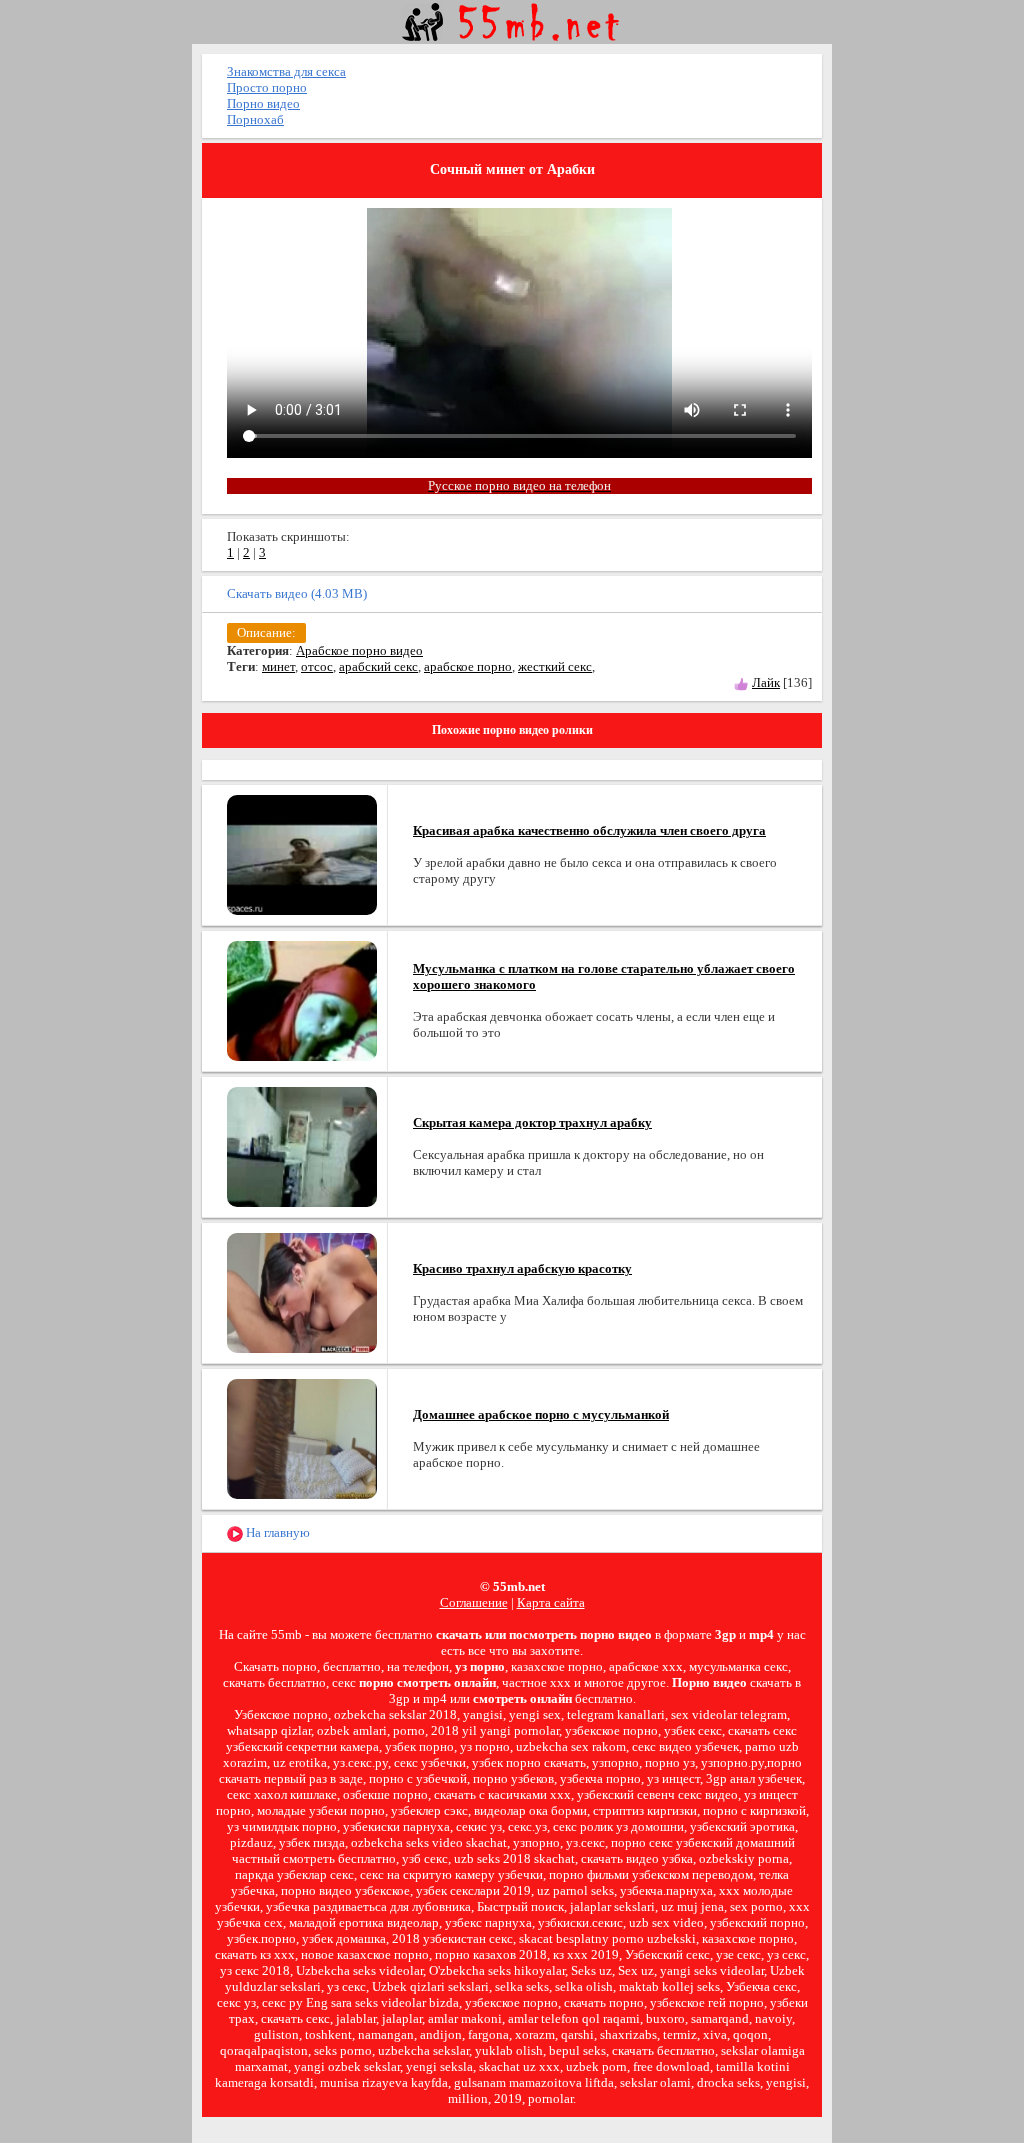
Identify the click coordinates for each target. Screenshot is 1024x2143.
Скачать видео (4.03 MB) (297, 593)
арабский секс (378, 666)
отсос (317, 666)
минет (278, 666)
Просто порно (267, 87)
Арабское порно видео (359, 650)
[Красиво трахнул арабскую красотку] (302, 1291)
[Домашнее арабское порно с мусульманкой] (302, 1437)
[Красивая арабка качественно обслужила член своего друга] (302, 853)
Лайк (766, 682)
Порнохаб (255, 119)
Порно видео (263, 103)
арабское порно (468, 666)
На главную (276, 1532)
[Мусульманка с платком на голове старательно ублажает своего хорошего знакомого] (302, 999)
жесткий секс (555, 666)
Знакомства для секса (286, 71)
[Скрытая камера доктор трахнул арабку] (302, 1145)
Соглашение (474, 1602)
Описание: (266, 632)
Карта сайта (551, 1602)
